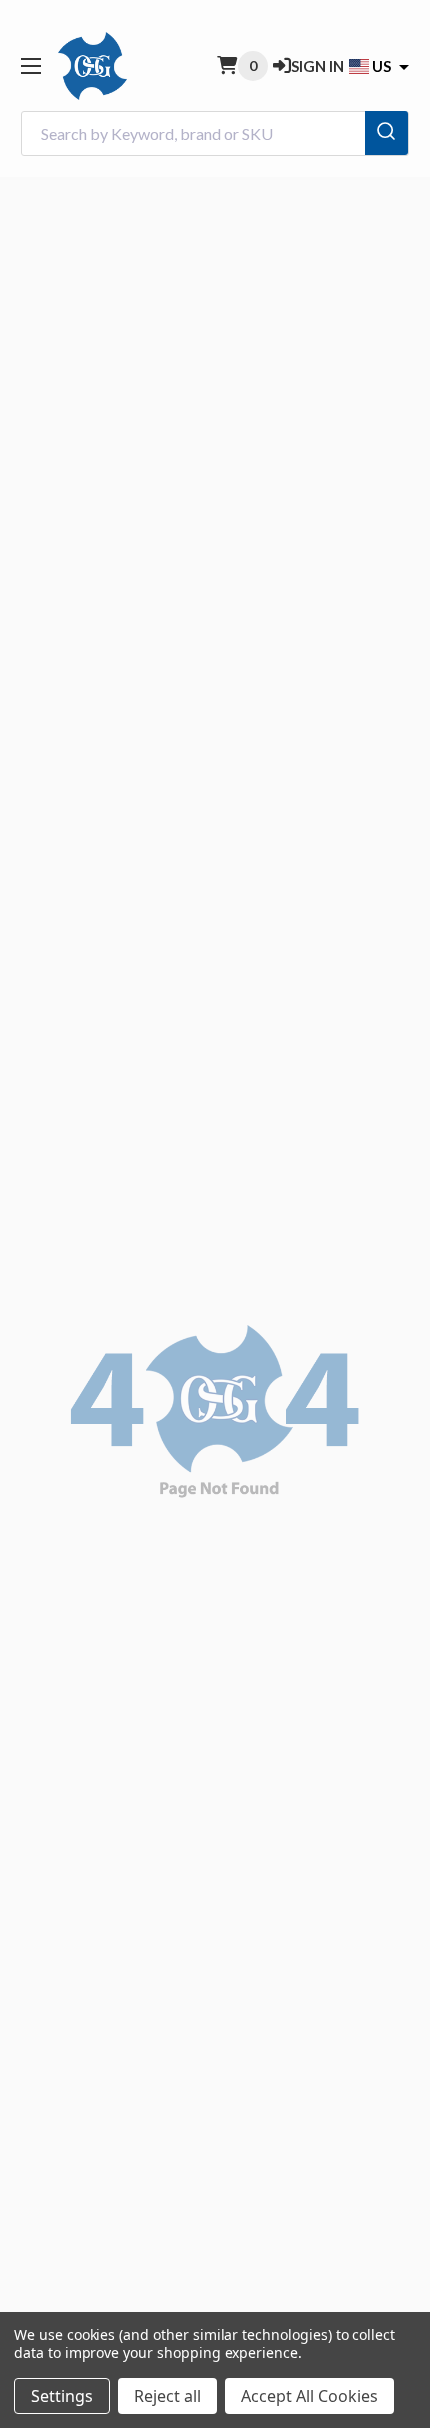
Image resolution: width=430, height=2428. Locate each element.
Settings (62, 2396)
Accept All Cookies (309, 2396)
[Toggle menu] (30, 65)
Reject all (167, 2396)
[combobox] (215, 133)
